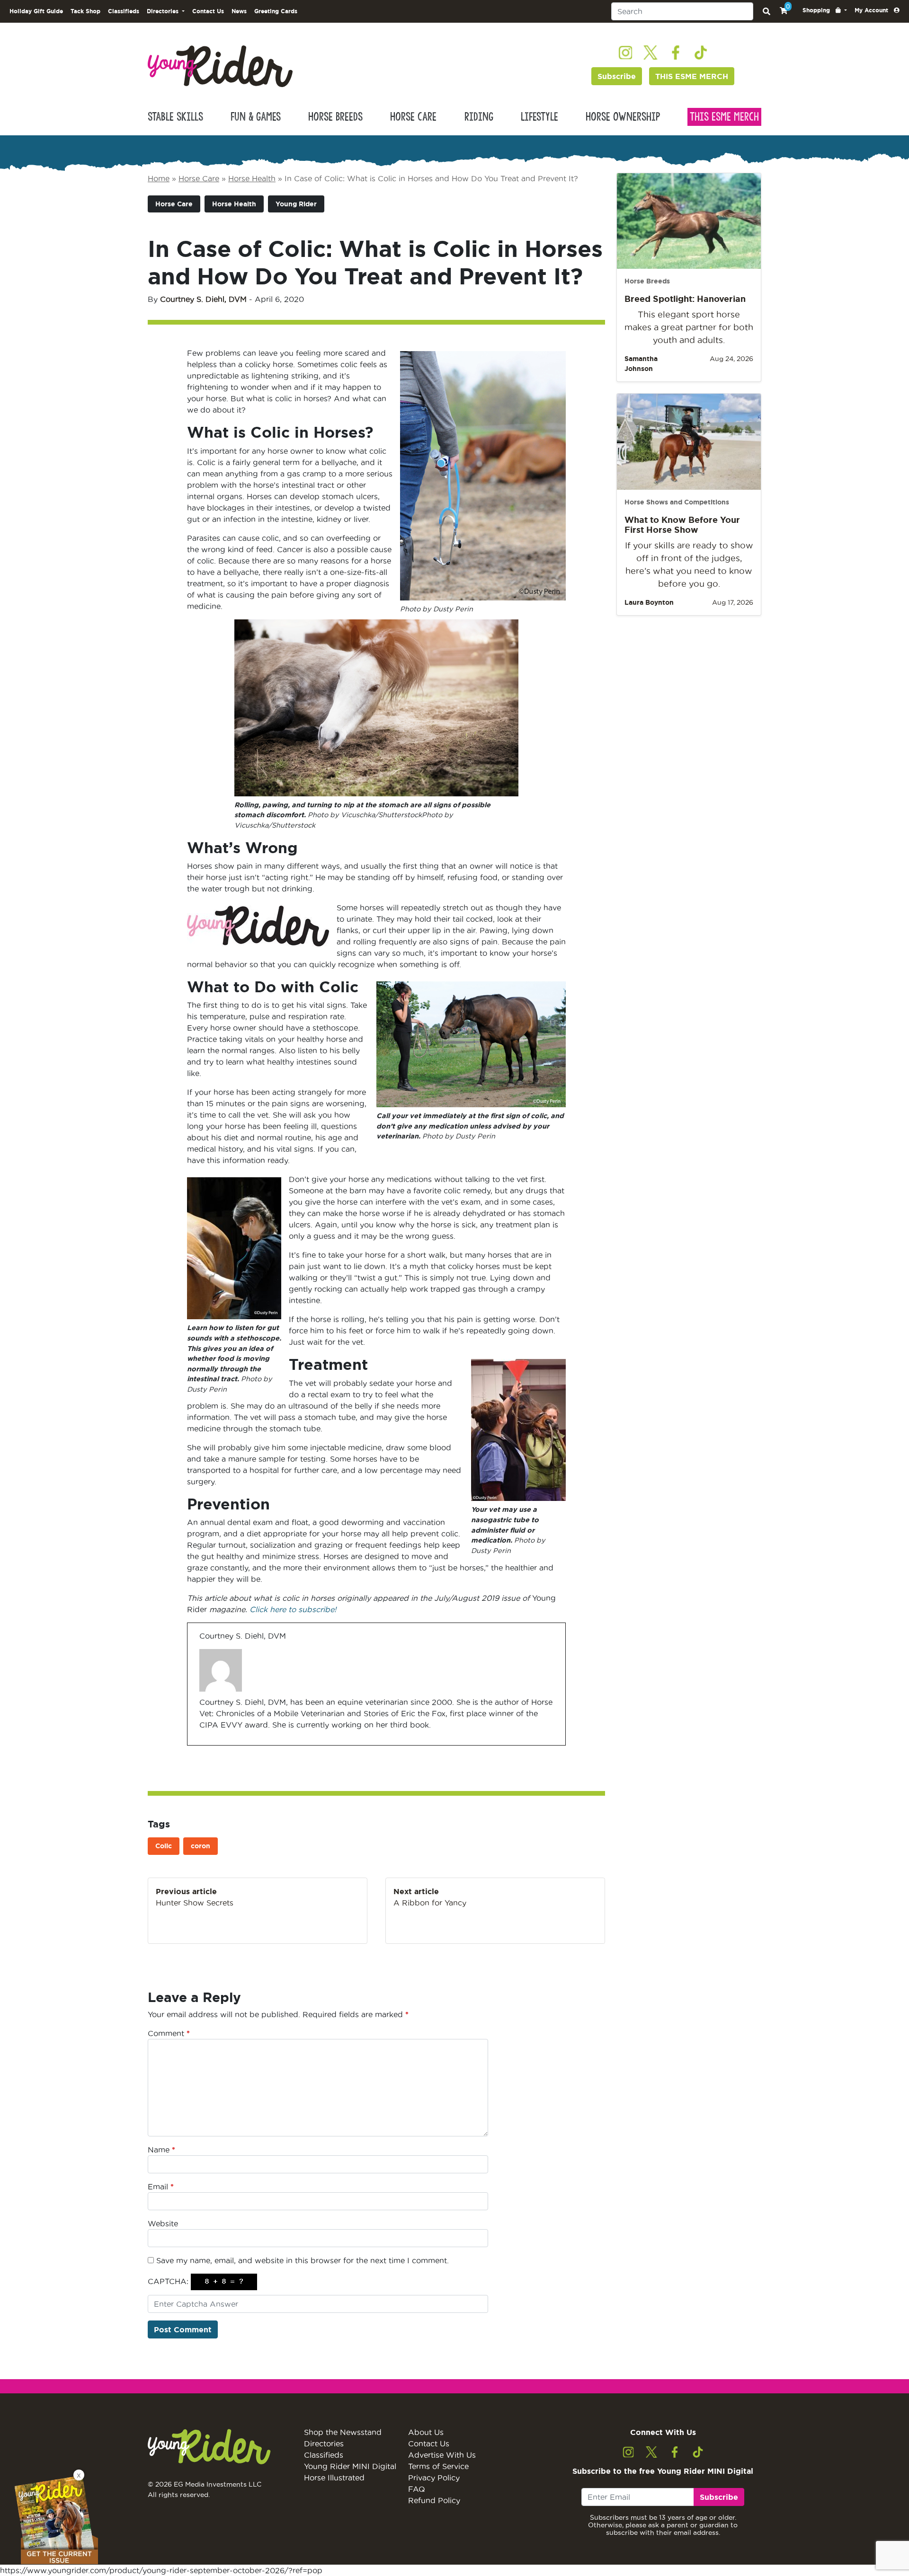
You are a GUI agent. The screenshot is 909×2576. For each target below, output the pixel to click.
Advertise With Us (442, 2455)
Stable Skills (175, 117)
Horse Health (252, 178)
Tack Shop (85, 11)
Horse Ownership (623, 117)
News (239, 11)
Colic (164, 1846)
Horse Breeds (335, 117)
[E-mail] (205, 1745)
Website (163, 2223)
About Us (426, 2432)
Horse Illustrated (334, 2478)
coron (201, 1846)
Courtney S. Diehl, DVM (203, 299)
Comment (169, 2033)
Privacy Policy (434, 2478)
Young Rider (296, 204)
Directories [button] (164, 11)
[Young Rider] (220, 65)
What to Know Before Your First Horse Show (682, 525)
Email (161, 2187)
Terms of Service (438, 2466)
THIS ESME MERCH (692, 76)
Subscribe (617, 76)
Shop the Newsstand (343, 2432)
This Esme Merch (724, 117)
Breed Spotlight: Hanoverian (685, 299)
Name (161, 2150)
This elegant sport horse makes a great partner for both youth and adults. (689, 327)
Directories (324, 2444)
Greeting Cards (276, 11)
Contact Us (208, 11)
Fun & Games (256, 117)
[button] (825, 10)
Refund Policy (434, 2500)
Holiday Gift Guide (36, 11)
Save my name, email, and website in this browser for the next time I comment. (303, 2260)
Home (159, 178)
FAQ (417, 2489)
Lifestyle (539, 117)
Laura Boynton (649, 602)
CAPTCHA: (168, 2281)
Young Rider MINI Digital (350, 2466)
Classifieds (124, 11)
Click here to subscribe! (293, 1609)
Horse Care (413, 117)
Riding (479, 117)
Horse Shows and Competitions (677, 502)
